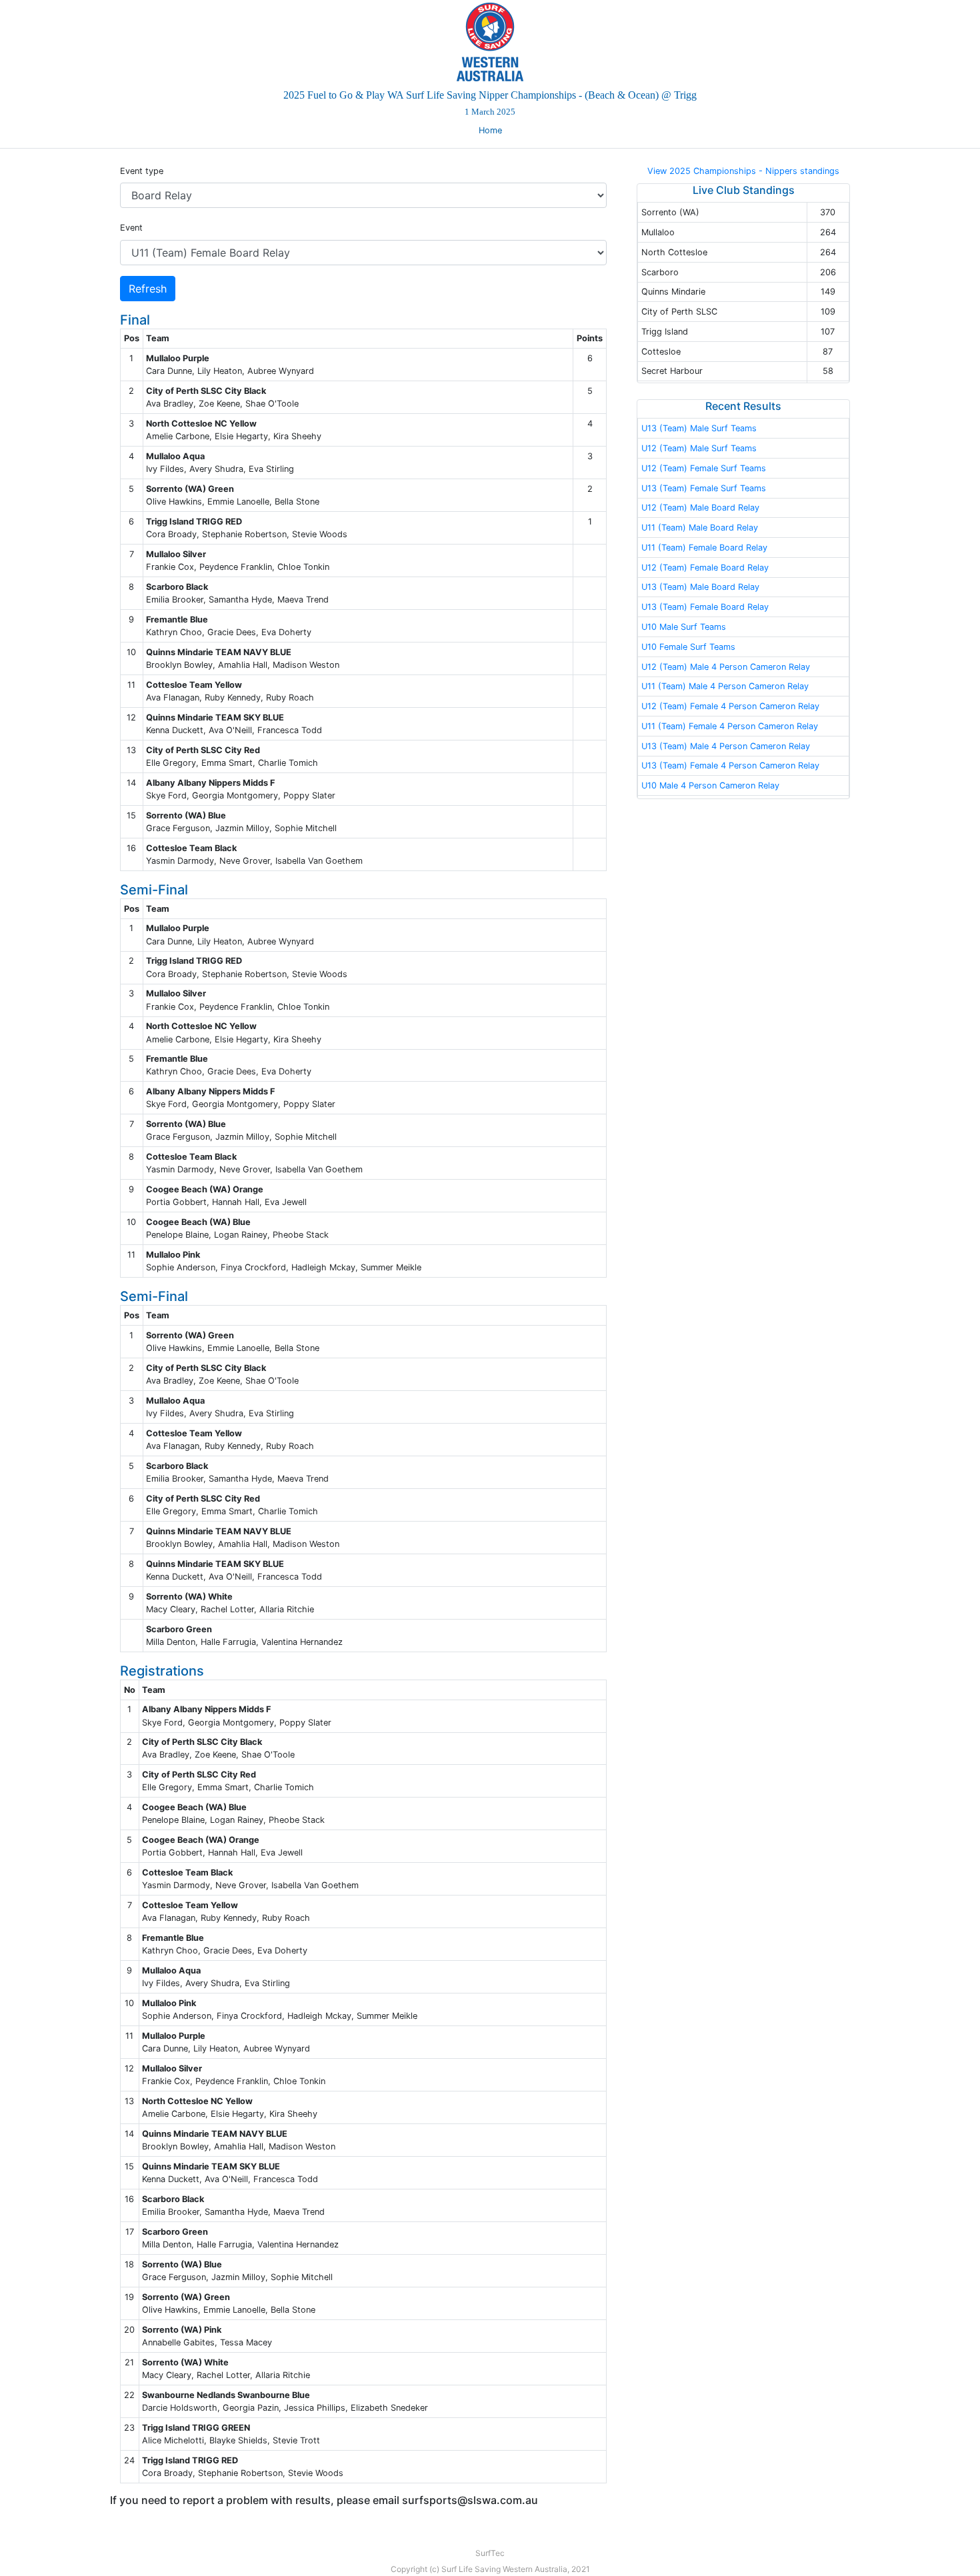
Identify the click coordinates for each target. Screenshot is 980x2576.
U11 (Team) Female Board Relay (704, 548)
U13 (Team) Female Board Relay (705, 607)
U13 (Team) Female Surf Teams (704, 488)
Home (490, 130)
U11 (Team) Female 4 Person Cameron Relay (730, 726)
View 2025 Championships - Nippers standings (743, 171)
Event (131, 228)
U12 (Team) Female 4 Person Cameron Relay (730, 706)
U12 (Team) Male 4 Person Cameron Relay (726, 667)
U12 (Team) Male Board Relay (700, 508)
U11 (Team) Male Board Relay (700, 528)
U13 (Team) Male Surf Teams (699, 428)
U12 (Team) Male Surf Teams (699, 448)
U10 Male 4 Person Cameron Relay (710, 785)
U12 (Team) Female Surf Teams (704, 468)
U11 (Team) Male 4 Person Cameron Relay (725, 686)
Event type (142, 171)
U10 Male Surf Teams (684, 627)
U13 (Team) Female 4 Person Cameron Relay (730, 765)
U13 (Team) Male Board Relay (700, 587)
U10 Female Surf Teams (688, 647)
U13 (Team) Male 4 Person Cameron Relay (726, 746)
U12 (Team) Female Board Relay (705, 568)
